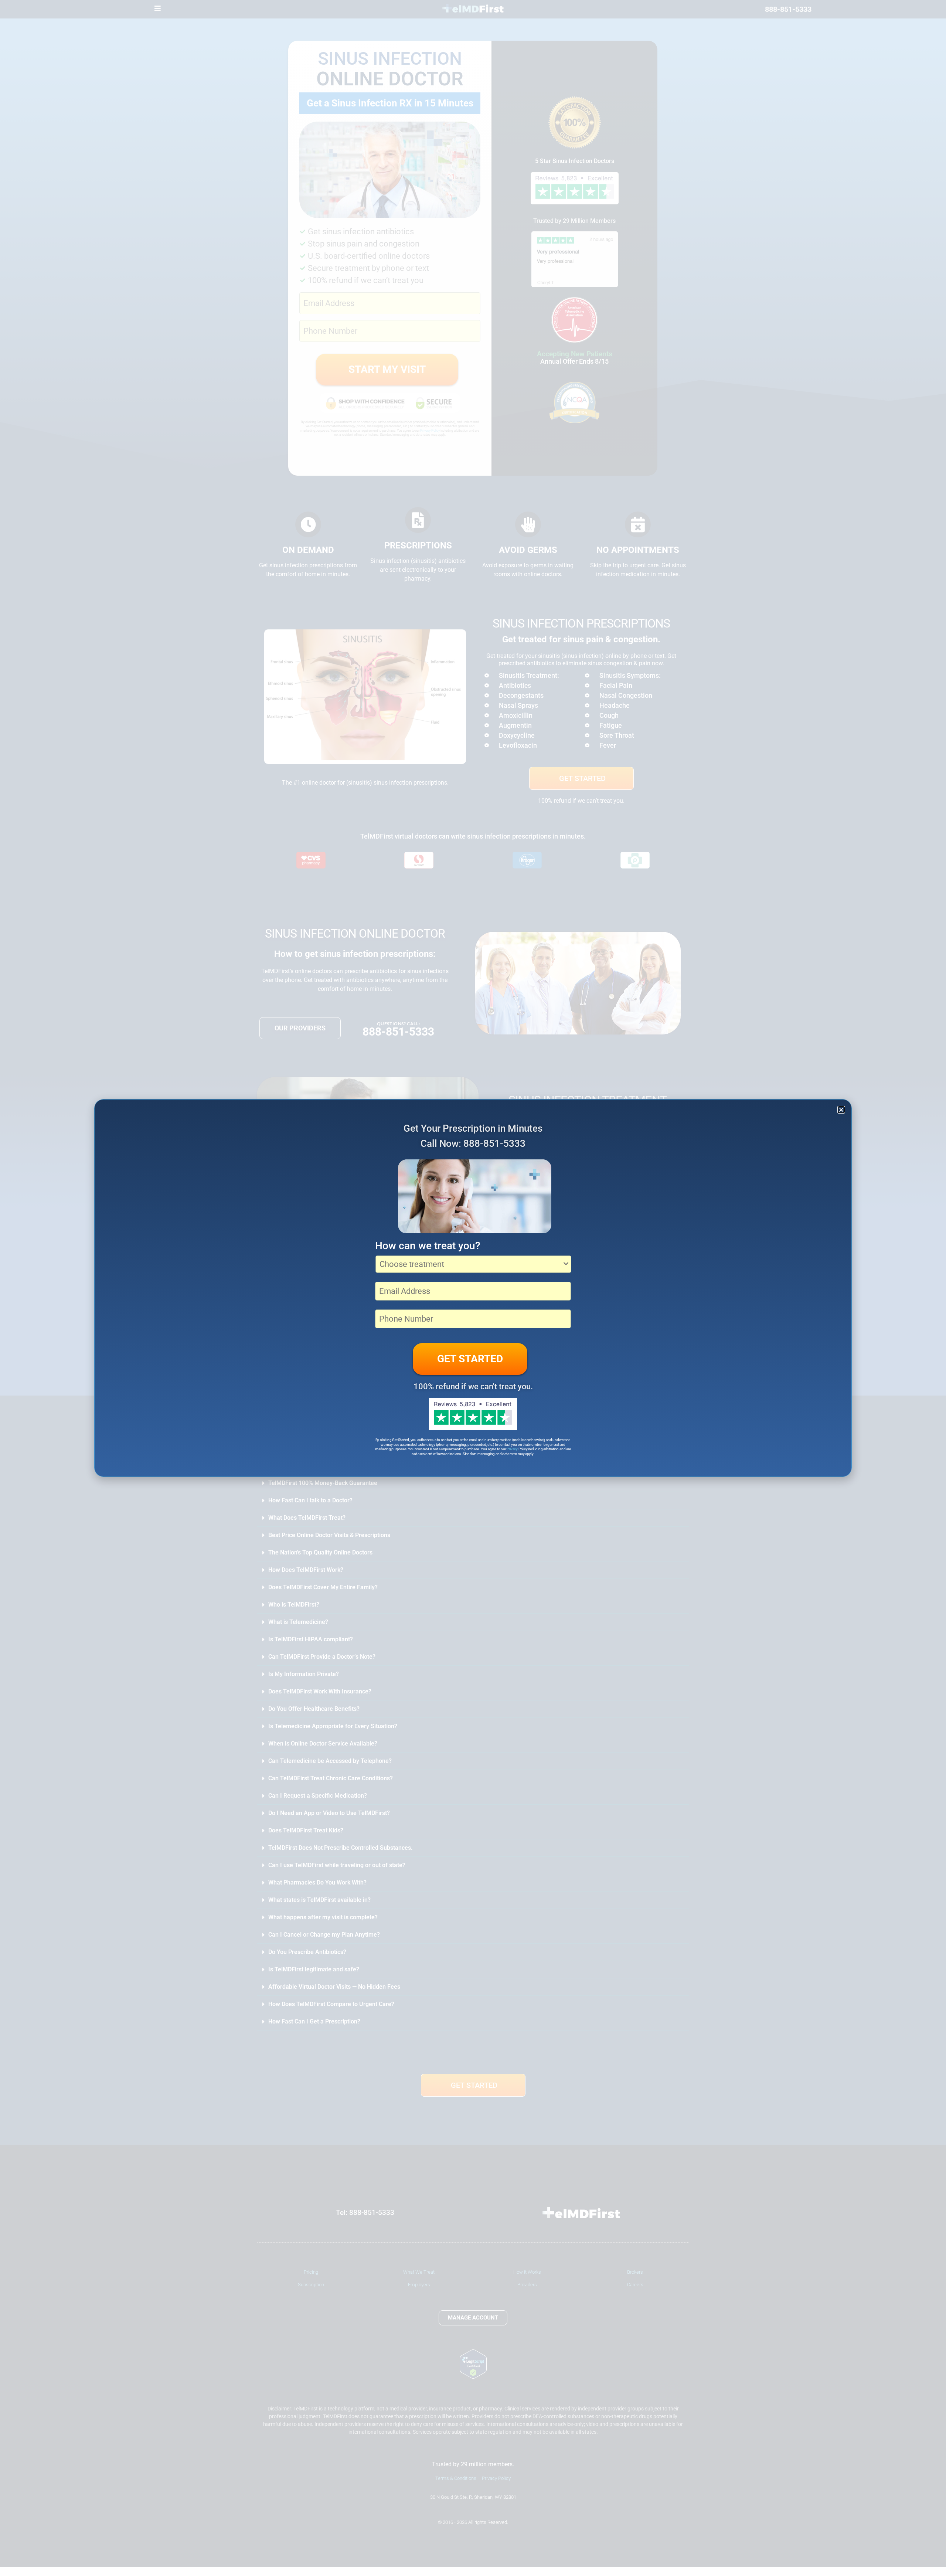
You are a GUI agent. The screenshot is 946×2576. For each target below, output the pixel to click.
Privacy (512, 1449)
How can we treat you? (428, 1246)
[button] (841, 1110)
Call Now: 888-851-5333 (473, 1143)
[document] (473, 1288)
